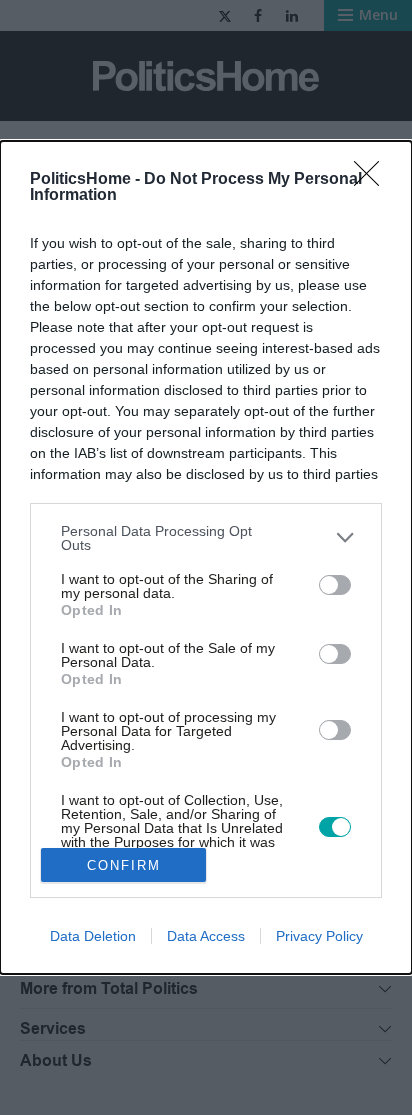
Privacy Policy (319, 936)
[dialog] (206, 558)
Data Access (206, 936)
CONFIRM (124, 865)
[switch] (335, 585)
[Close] (373, 180)
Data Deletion (93, 936)
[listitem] (206, 538)
